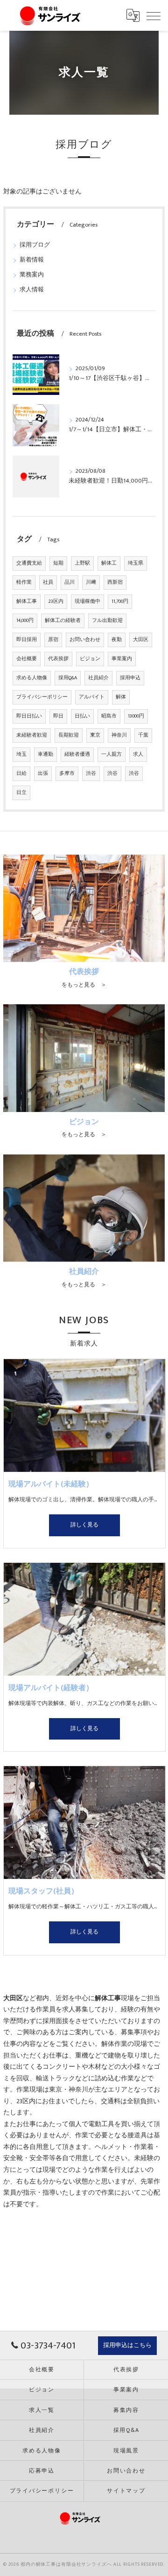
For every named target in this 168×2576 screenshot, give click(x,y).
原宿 (53, 640)
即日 (58, 716)
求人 (138, 754)
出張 (43, 773)
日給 (21, 773)
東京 (95, 735)
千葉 (143, 735)
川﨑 (91, 582)
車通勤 (45, 754)
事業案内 (122, 659)
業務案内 (32, 275)
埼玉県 (136, 563)
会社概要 (27, 659)
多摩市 (67, 773)
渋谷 (91, 773)
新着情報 (32, 260)
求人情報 (32, 290)
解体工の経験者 (63, 621)
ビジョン (90, 659)
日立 (21, 793)
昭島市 (109, 716)
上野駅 (82, 563)
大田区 (141, 640)
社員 (48, 582)
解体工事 (27, 601)
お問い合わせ (85, 640)
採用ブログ (35, 245)
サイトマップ (126, 2491)
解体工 (109, 563)
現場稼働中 (87, 601)
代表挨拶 (58, 659)
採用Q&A (68, 678)
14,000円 (25, 621)
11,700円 (120, 601)
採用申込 (130, 678)
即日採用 (27, 640)
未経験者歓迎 (32, 735)
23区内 (56, 601)
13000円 (136, 716)
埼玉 (21, 754)
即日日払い (29, 716)
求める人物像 (32, 678)
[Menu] (154, 15)
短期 (58, 563)
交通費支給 (29, 563)
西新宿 (115, 582)
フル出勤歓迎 (107, 621)
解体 (121, 697)
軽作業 (24, 582)
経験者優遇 (77, 754)
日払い (82, 716)
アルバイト (92, 697)
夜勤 (117, 640)
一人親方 (112, 754)
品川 (70, 582)
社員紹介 (98, 678)
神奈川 (119, 735)
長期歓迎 (69, 735)
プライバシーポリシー (42, 697)
